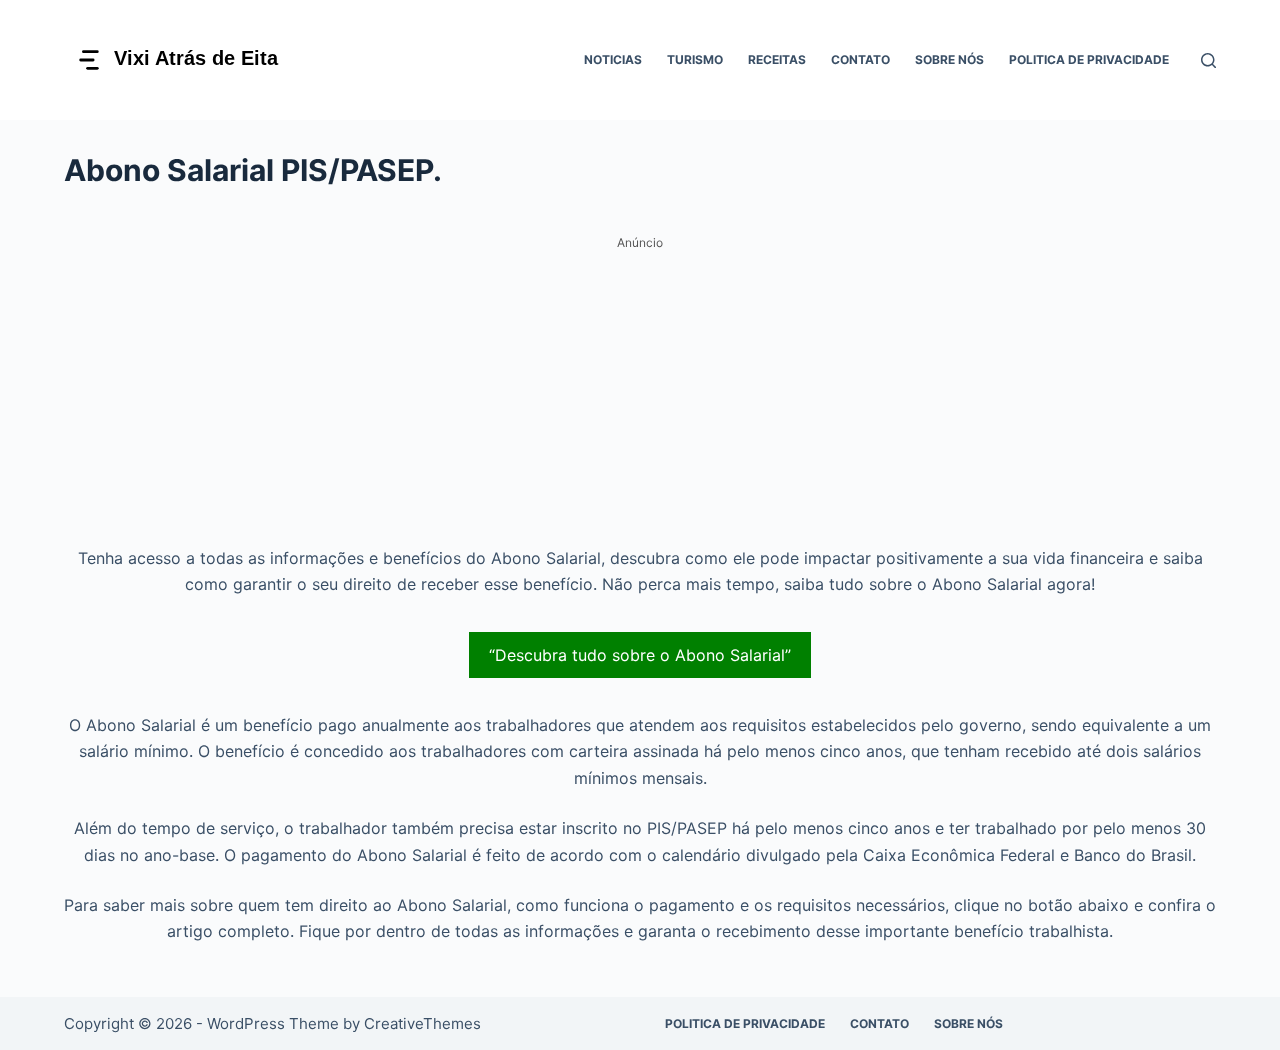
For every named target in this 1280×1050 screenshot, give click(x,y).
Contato (860, 59)
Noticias (613, 59)
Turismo (695, 59)
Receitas (777, 59)
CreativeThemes (422, 1023)
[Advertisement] (640, 397)
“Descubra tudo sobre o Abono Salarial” (640, 655)
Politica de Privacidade (1089, 59)
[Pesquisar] (1208, 60)
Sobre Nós (949, 59)
